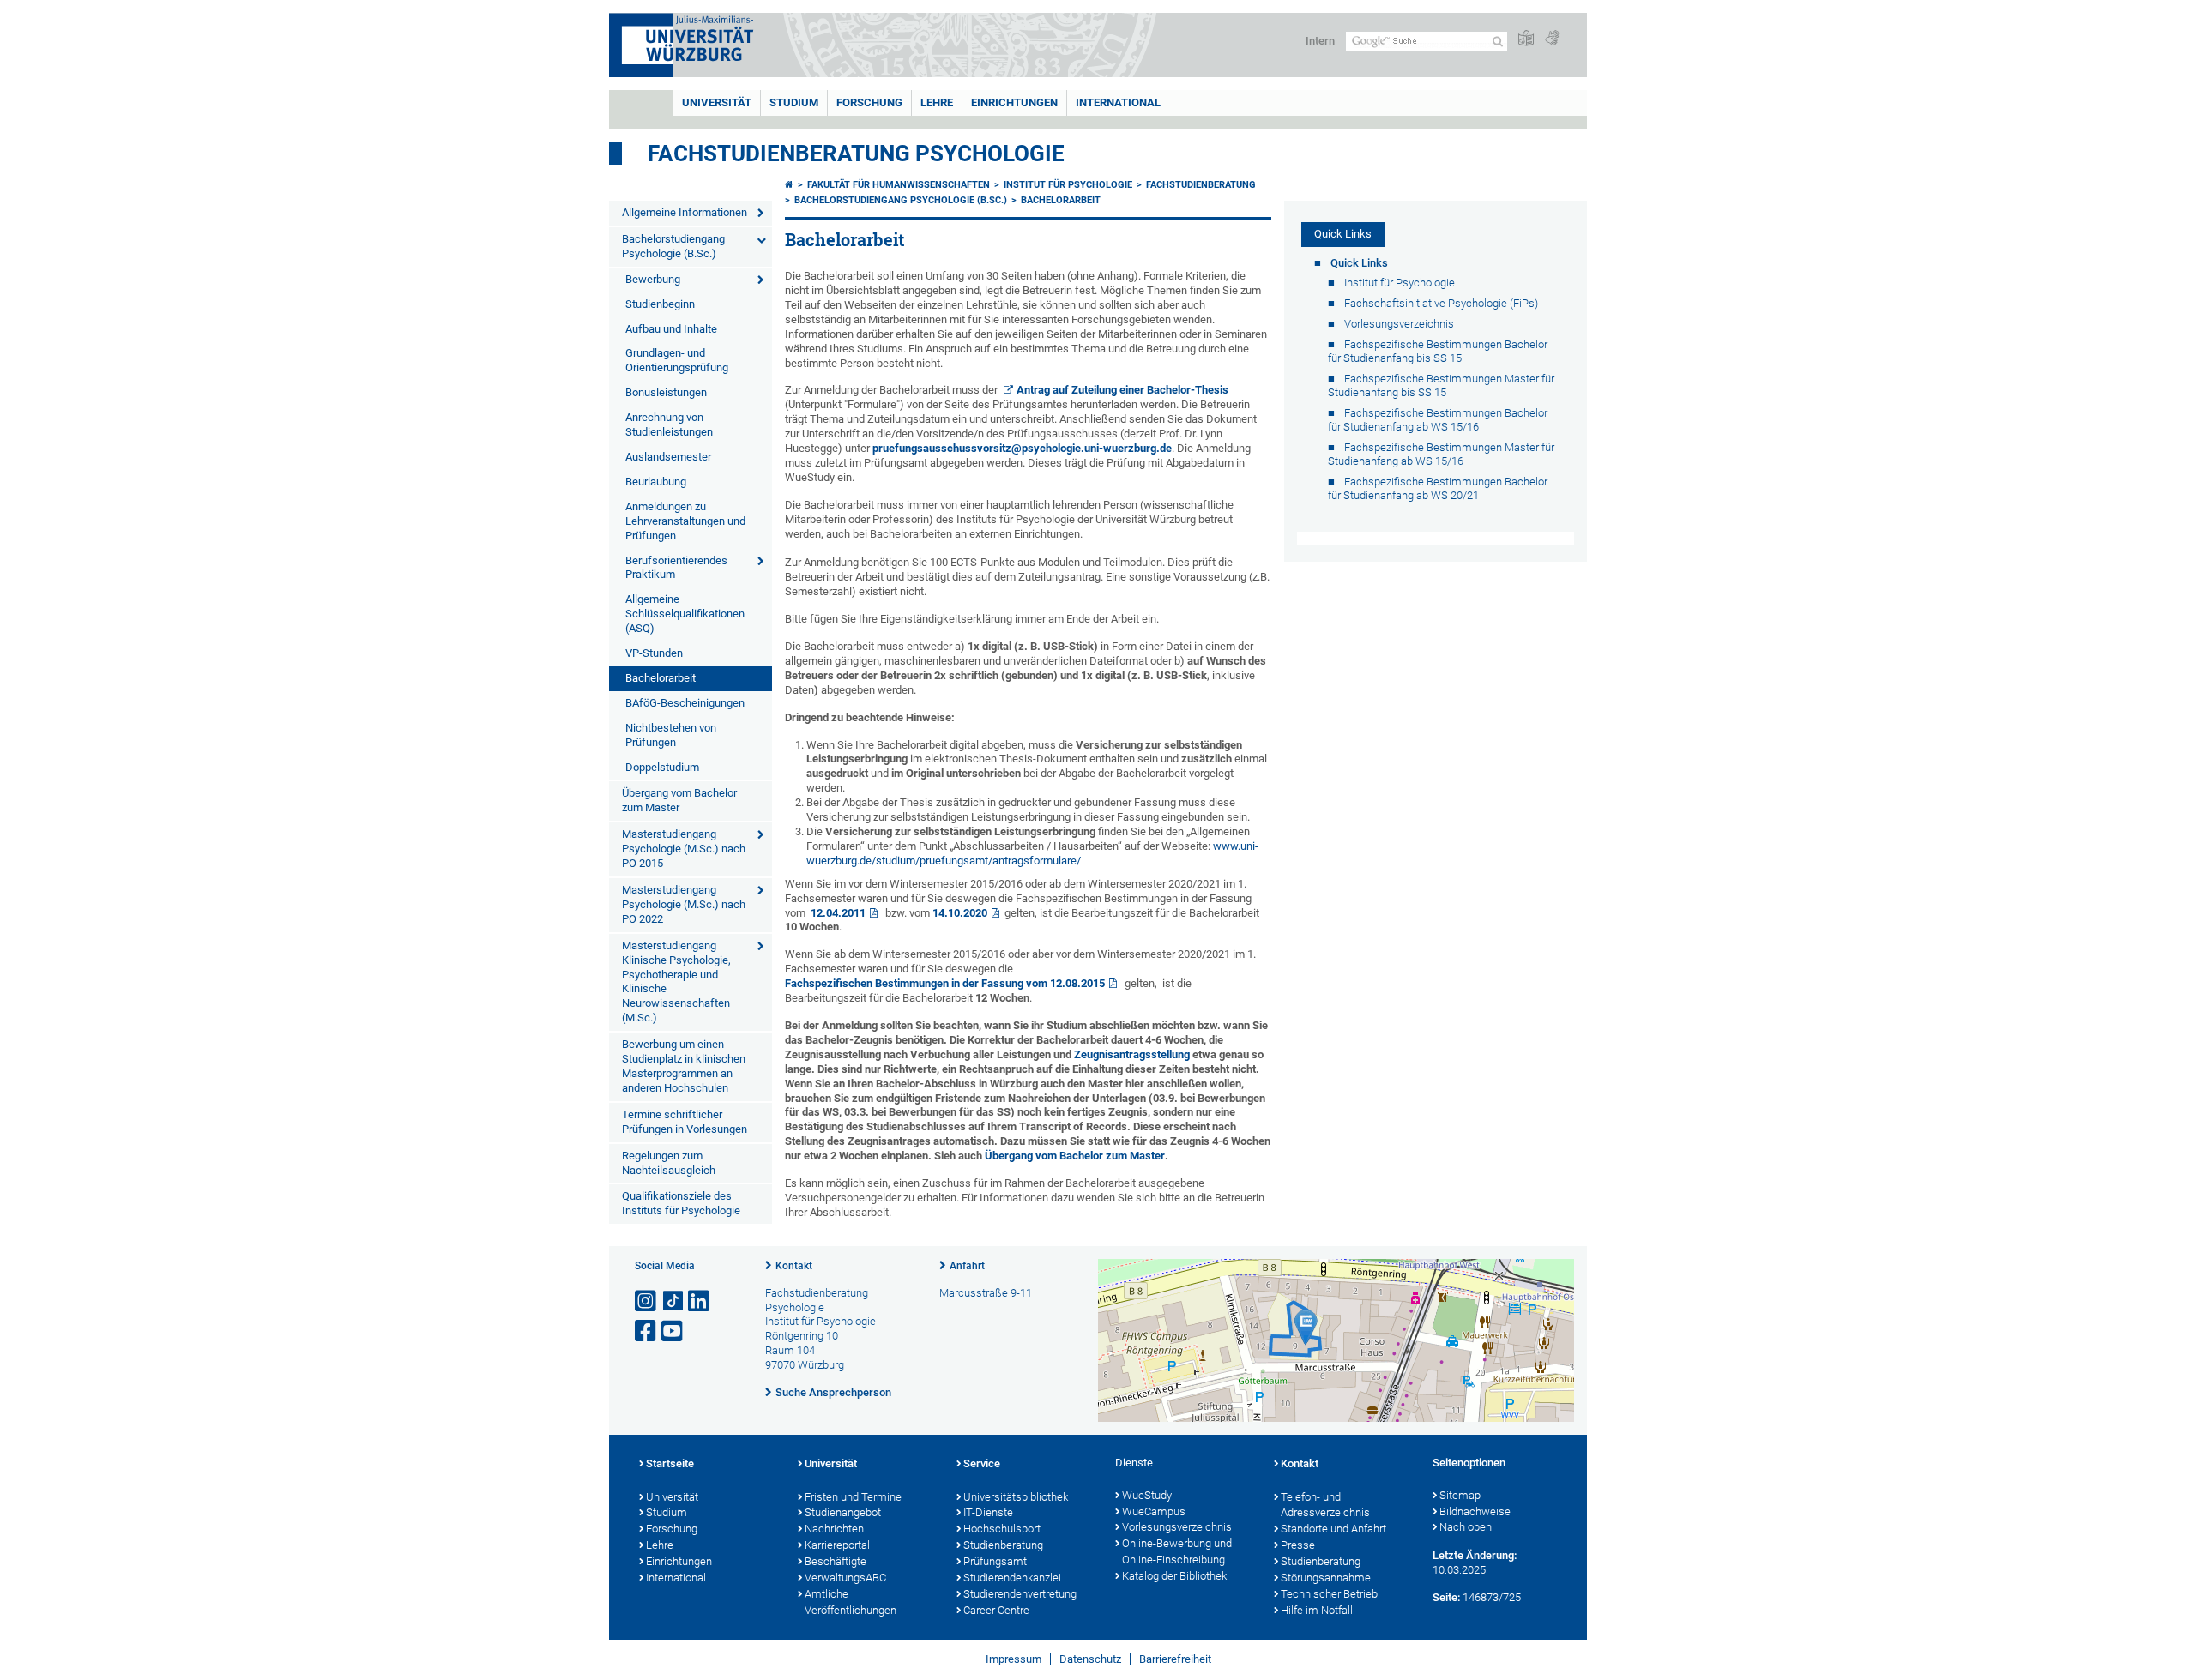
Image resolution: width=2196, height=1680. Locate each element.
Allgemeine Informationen (685, 212)
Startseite (670, 1463)
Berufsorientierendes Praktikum (676, 568)
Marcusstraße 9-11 (986, 1293)
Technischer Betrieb (1329, 1594)
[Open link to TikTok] (673, 1301)
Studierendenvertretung (1020, 1594)
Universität (717, 102)
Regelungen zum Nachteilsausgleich (669, 1163)
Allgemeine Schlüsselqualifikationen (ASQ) (685, 614)
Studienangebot (843, 1512)
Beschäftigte (836, 1561)
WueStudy (1147, 1495)
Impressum (1014, 1659)
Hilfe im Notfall (1317, 1610)
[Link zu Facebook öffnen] (647, 1331)
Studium (794, 102)
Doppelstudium (662, 767)
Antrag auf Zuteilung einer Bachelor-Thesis (1122, 390)
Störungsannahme (1326, 1578)
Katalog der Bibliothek (1174, 1576)
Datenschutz (1090, 1659)
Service (982, 1463)
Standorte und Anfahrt (1333, 1529)
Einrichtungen (1014, 102)
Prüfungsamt (995, 1561)
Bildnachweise (1475, 1511)
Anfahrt (967, 1266)
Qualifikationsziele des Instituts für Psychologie (681, 1203)
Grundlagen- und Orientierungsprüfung (677, 360)
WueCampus (1154, 1511)
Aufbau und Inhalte (671, 329)
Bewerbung (653, 279)
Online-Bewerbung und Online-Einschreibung (1177, 1551)
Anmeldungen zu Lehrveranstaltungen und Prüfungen (685, 521)
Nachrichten (834, 1529)
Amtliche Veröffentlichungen (851, 1602)
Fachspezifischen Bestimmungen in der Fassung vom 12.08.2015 (945, 983)
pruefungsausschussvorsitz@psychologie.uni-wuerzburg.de (1022, 448)
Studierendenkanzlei (1012, 1578)
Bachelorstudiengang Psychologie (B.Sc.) (673, 246)
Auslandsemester (668, 457)
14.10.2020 (960, 913)
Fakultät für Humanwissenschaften (899, 185)
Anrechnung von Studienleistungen (669, 425)
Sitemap (1460, 1495)
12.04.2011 (836, 913)
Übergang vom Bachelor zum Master (679, 800)
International (1118, 102)
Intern (1320, 41)
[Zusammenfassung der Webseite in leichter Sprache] (1526, 39)
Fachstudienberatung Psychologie (856, 154)
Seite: (1446, 1597)
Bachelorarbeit (661, 678)
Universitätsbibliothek (1016, 1497)
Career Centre (996, 1610)
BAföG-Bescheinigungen (685, 703)
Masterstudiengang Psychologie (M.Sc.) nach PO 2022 (684, 904)
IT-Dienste (988, 1512)
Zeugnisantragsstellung (1132, 1054)
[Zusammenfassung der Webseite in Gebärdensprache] (1552, 39)
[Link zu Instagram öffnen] (647, 1301)
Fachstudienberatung (1201, 185)
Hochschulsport (1002, 1529)
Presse (1298, 1545)
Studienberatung (1003, 1545)
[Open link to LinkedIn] (700, 1301)
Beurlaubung (656, 482)
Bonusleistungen (666, 392)
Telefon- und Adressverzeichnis (1325, 1505)
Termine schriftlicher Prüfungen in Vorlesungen (685, 1122)
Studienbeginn (660, 304)
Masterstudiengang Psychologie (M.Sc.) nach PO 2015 (684, 849)
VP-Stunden (654, 653)
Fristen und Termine (853, 1497)
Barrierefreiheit (1175, 1659)
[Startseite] (789, 185)
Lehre (937, 102)
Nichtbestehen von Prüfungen (671, 735)
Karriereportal (837, 1545)
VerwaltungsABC (845, 1578)
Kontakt (794, 1266)
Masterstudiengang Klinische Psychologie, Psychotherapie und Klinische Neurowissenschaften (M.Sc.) (676, 982)
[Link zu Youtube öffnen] (673, 1331)
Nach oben (1466, 1527)
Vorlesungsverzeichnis (1177, 1527)
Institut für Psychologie (1068, 185)
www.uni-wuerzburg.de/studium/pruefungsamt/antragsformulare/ (1032, 853)
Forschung (869, 102)
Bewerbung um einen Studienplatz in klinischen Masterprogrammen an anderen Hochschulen (684, 1066)
